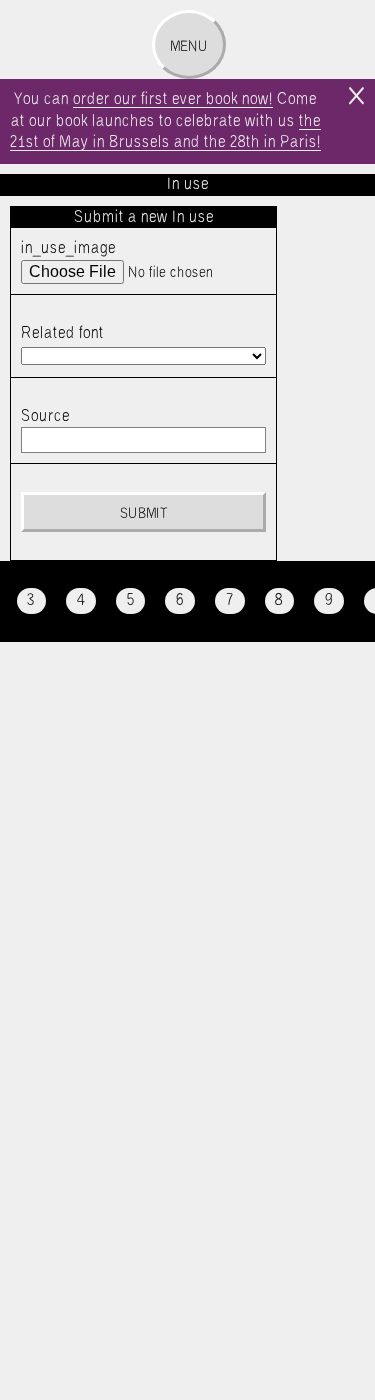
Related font (62, 333)
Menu (188, 47)
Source (45, 416)
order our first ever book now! (173, 99)
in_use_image (68, 248)
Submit (143, 514)
